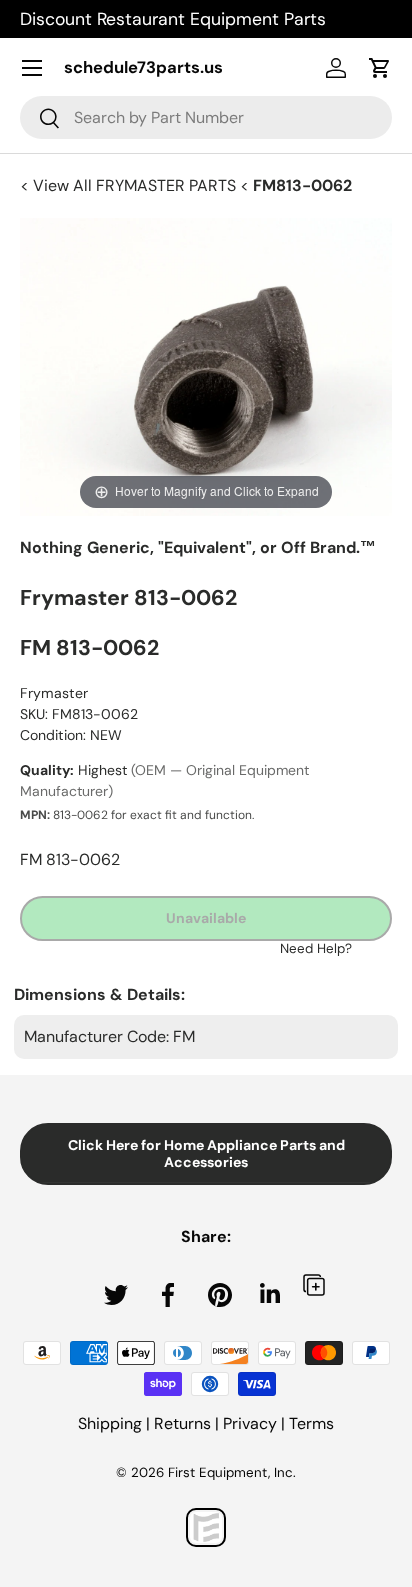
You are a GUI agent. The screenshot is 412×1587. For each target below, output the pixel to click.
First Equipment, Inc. (232, 1472)
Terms (311, 1423)
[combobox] (206, 117)
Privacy (250, 1423)
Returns (182, 1423)
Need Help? (316, 948)
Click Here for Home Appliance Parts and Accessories (206, 1153)
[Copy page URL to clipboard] (314, 1284)
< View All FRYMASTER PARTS (130, 185)
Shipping (110, 1423)
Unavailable (206, 918)
